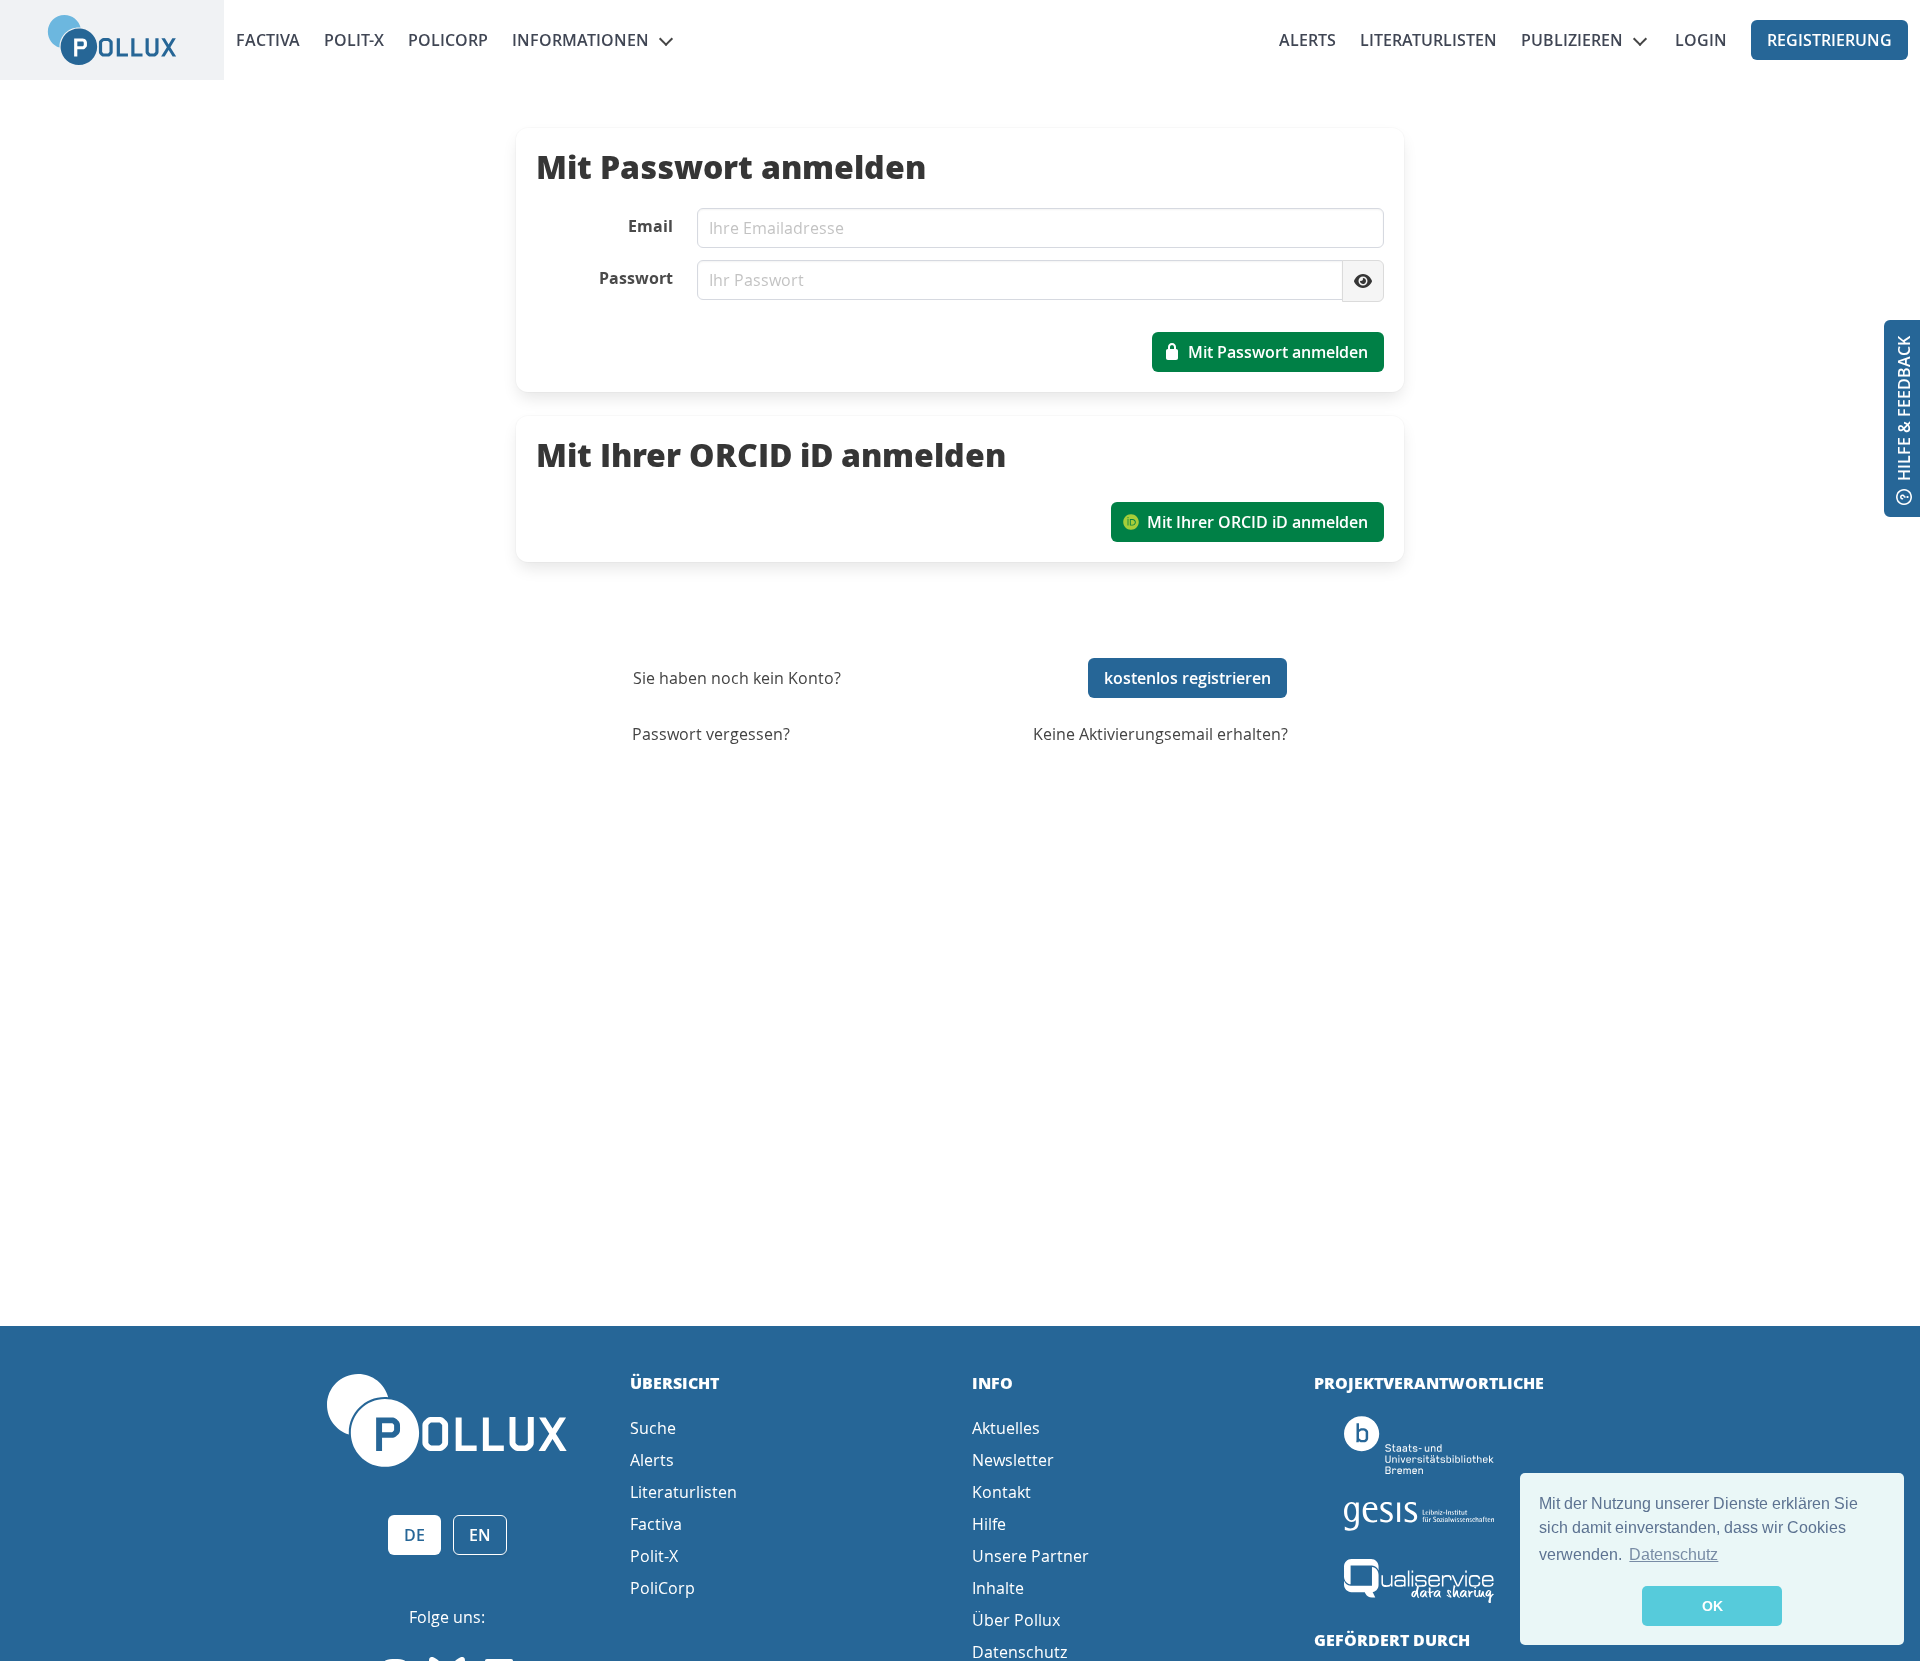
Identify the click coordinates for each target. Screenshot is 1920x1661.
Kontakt (1001, 1492)
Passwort (636, 278)
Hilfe (989, 1524)
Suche (653, 1428)
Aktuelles (1006, 1428)
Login (1701, 40)
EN (480, 1535)
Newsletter (1013, 1460)
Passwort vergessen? (711, 734)
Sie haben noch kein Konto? (737, 678)
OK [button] (1712, 1606)
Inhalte (998, 1588)
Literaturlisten (1428, 40)
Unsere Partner (1030, 1556)
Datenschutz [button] (1673, 1554)
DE (414, 1535)
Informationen (580, 40)
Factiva (268, 40)
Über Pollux (1016, 1620)
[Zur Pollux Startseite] (112, 40)
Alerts (1307, 40)
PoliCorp (448, 40)
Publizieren (1572, 40)
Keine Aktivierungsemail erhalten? (1160, 734)
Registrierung (1829, 40)
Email (650, 226)
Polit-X (354, 40)
